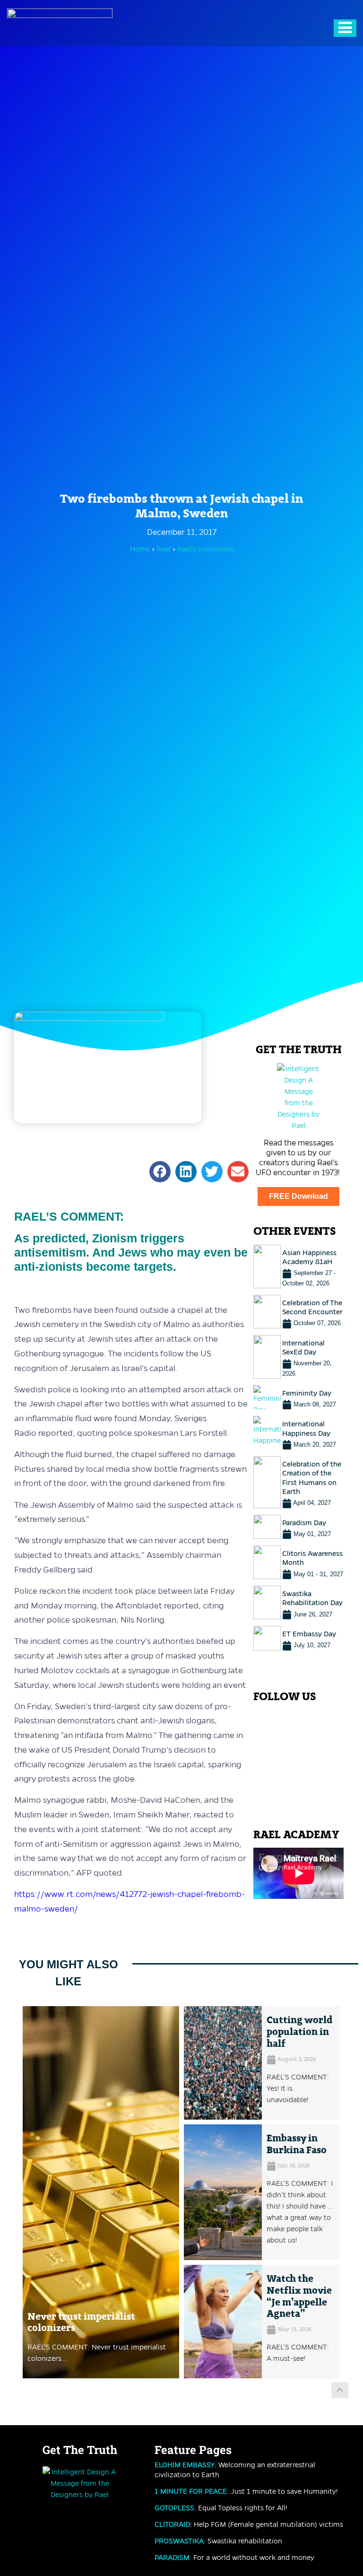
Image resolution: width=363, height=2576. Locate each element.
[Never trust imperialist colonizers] (101, 2192)
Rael (164, 549)
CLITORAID (172, 2524)
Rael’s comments (205, 549)
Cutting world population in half (299, 2032)
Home (140, 549)
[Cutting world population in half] (223, 2063)
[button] (160, 1172)
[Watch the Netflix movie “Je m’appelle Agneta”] (223, 2322)
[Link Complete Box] (298, 1266)
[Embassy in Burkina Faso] (223, 2192)
